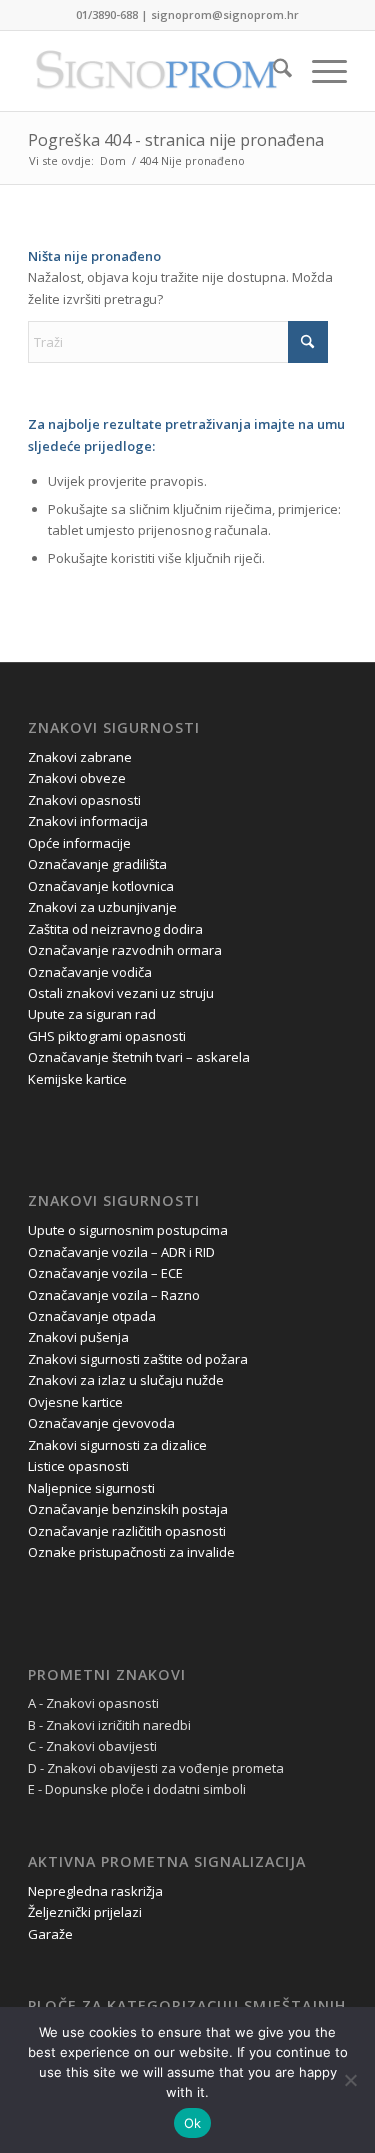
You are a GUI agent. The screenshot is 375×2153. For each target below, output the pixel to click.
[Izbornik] (319, 71)
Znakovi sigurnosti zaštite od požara (138, 1359)
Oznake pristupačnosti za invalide (131, 1552)
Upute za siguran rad (92, 1014)
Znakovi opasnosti (84, 800)
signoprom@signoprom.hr (225, 14)
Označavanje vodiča (90, 972)
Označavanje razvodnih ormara (125, 950)
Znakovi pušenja (78, 1337)
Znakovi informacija (88, 821)
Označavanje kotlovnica (101, 886)
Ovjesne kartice (75, 1402)
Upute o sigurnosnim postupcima (128, 1230)
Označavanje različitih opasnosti (127, 1531)
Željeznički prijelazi (85, 1912)
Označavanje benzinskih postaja (128, 1509)
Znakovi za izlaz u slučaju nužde (126, 1380)
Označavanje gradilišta (97, 864)
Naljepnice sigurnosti (91, 1488)
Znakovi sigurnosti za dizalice (117, 1445)
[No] (350, 2080)
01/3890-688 (107, 14)
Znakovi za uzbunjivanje (102, 907)
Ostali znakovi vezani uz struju (121, 993)
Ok (193, 2123)
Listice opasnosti (78, 1466)
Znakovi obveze (77, 778)
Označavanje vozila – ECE (105, 1273)
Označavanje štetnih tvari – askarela (139, 1057)
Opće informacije (79, 843)
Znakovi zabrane (80, 757)
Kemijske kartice (77, 1079)
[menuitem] (272, 71)
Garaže (50, 1934)
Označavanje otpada (92, 1316)
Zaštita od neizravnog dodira (115, 929)
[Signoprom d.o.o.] (155, 71)
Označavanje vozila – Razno (114, 1295)
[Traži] (272, 71)
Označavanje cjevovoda (101, 1423)
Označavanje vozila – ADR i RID (121, 1252)
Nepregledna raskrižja (95, 1891)
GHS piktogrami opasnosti (107, 1036)
